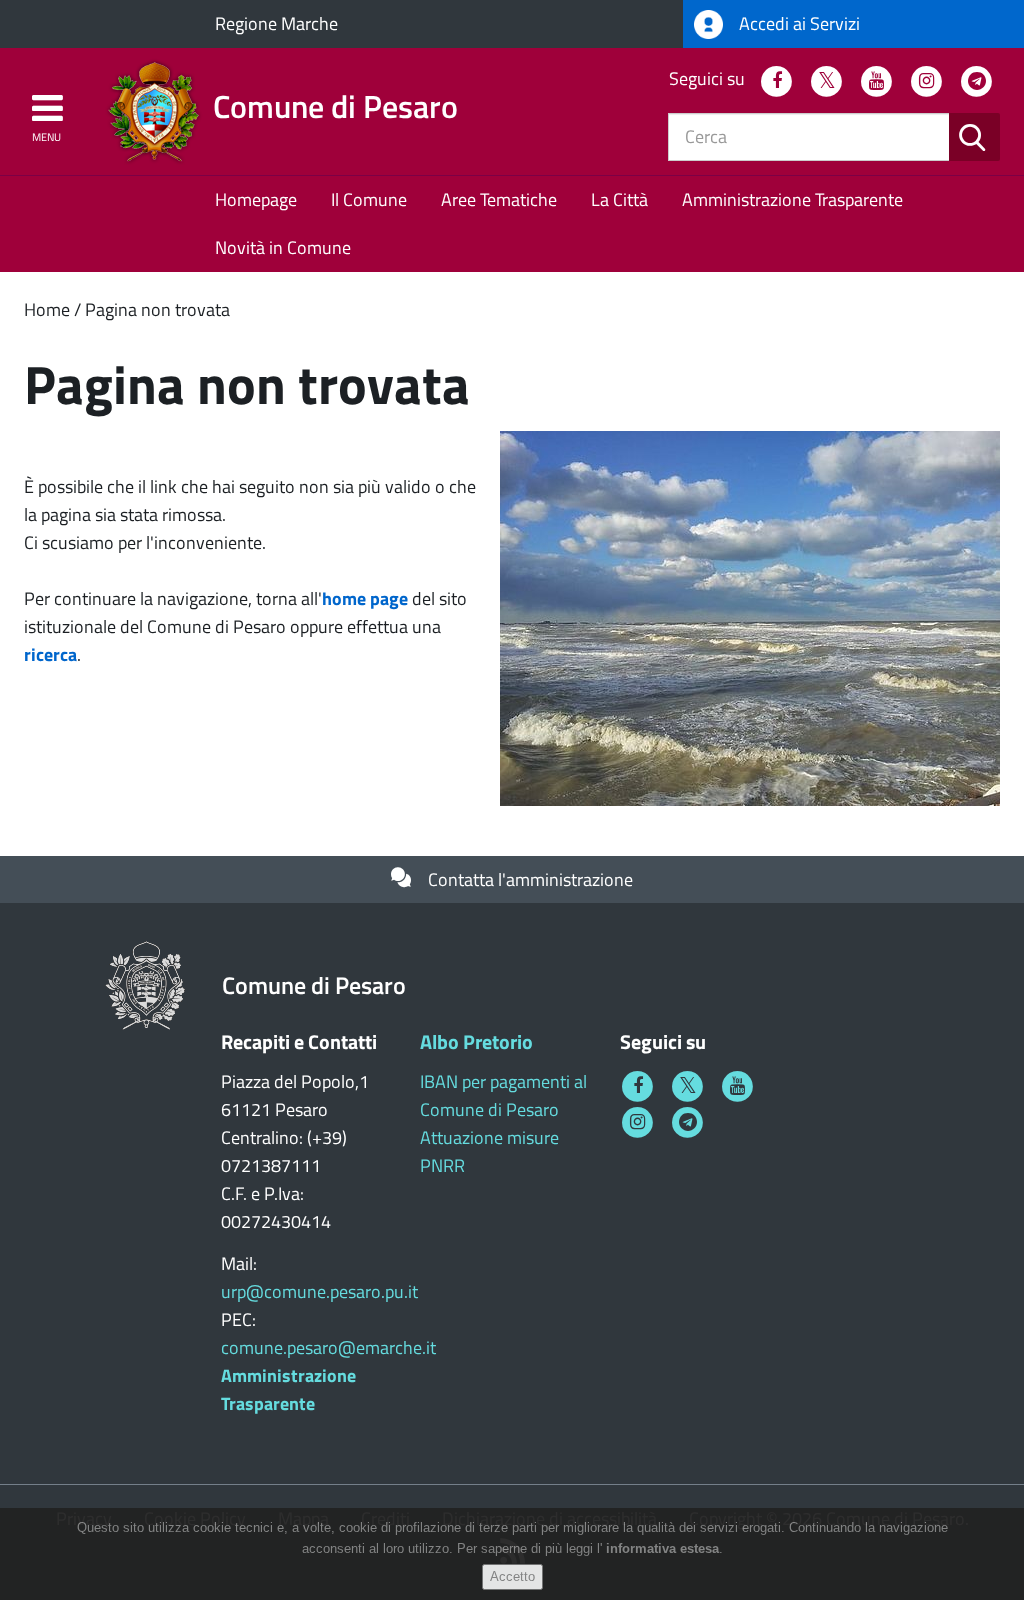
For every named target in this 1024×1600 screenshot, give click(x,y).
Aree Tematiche (499, 199)
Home (47, 309)
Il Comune (369, 199)
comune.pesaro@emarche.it (328, 1347)
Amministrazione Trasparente (792, 199)
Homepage (256, 199)
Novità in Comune (283, 247)
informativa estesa (662, 1548)
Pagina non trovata (157, 309)
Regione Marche (276, 23)
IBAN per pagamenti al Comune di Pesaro (503, 1095)
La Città (619, 199)
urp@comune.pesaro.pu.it (319, 1291)
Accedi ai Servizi (797, 23)
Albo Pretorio (476, 1041)
